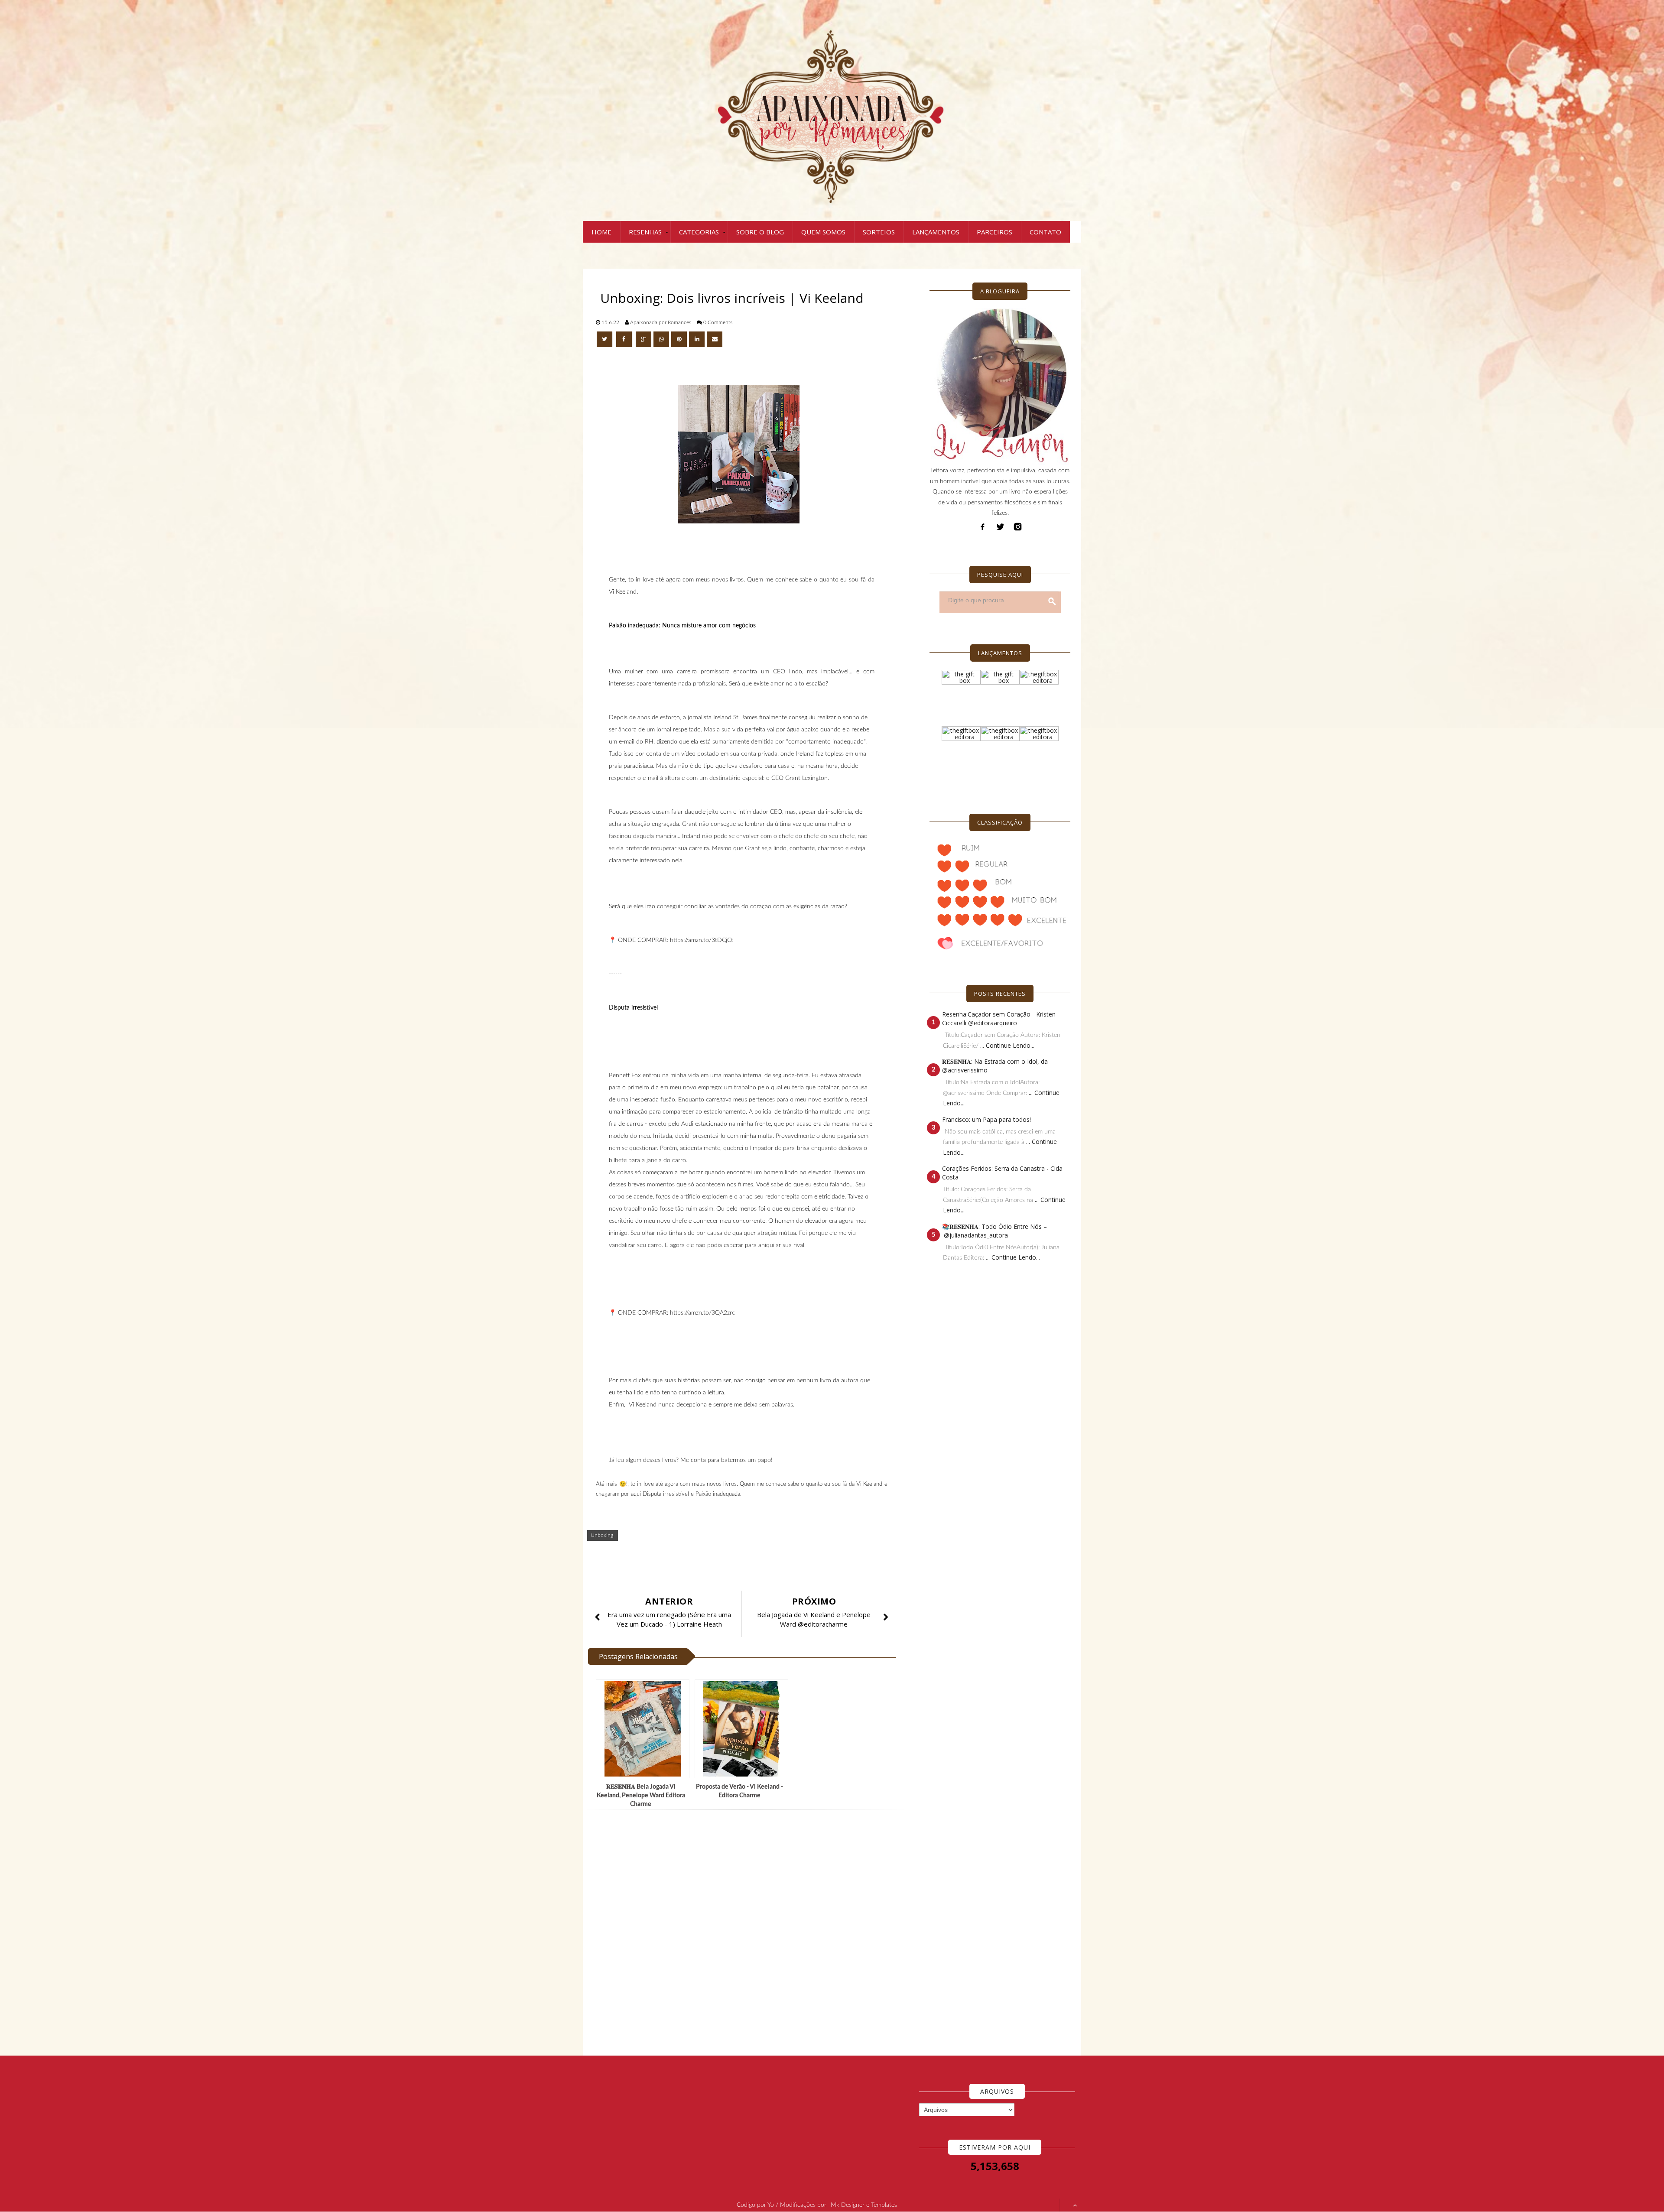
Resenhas (645, 232)
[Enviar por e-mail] (715, 339)
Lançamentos (936, 232)
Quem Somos (823, 232)
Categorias (699, 232)
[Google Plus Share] (643, 339)
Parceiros (994, 232)
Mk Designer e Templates (864, 2205)
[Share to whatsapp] (661, 339)
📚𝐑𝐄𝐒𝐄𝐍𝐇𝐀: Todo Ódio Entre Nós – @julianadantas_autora (994, 1231)
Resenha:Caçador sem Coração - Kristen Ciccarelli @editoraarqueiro (999, 1018)
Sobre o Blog (760, 232)
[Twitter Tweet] (605, 339)
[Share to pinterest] (679, 339)
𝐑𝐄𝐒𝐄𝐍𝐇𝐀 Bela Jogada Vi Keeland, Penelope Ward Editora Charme (641, 1796)
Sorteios (879, 232)
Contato (1045, 232)
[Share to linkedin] (697, 339)
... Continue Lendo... (1007, 1045)
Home (601, 232)
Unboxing (602, 1535)
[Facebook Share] (625, 339)
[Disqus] (745, 1933)
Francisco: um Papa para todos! (986, 1119)
